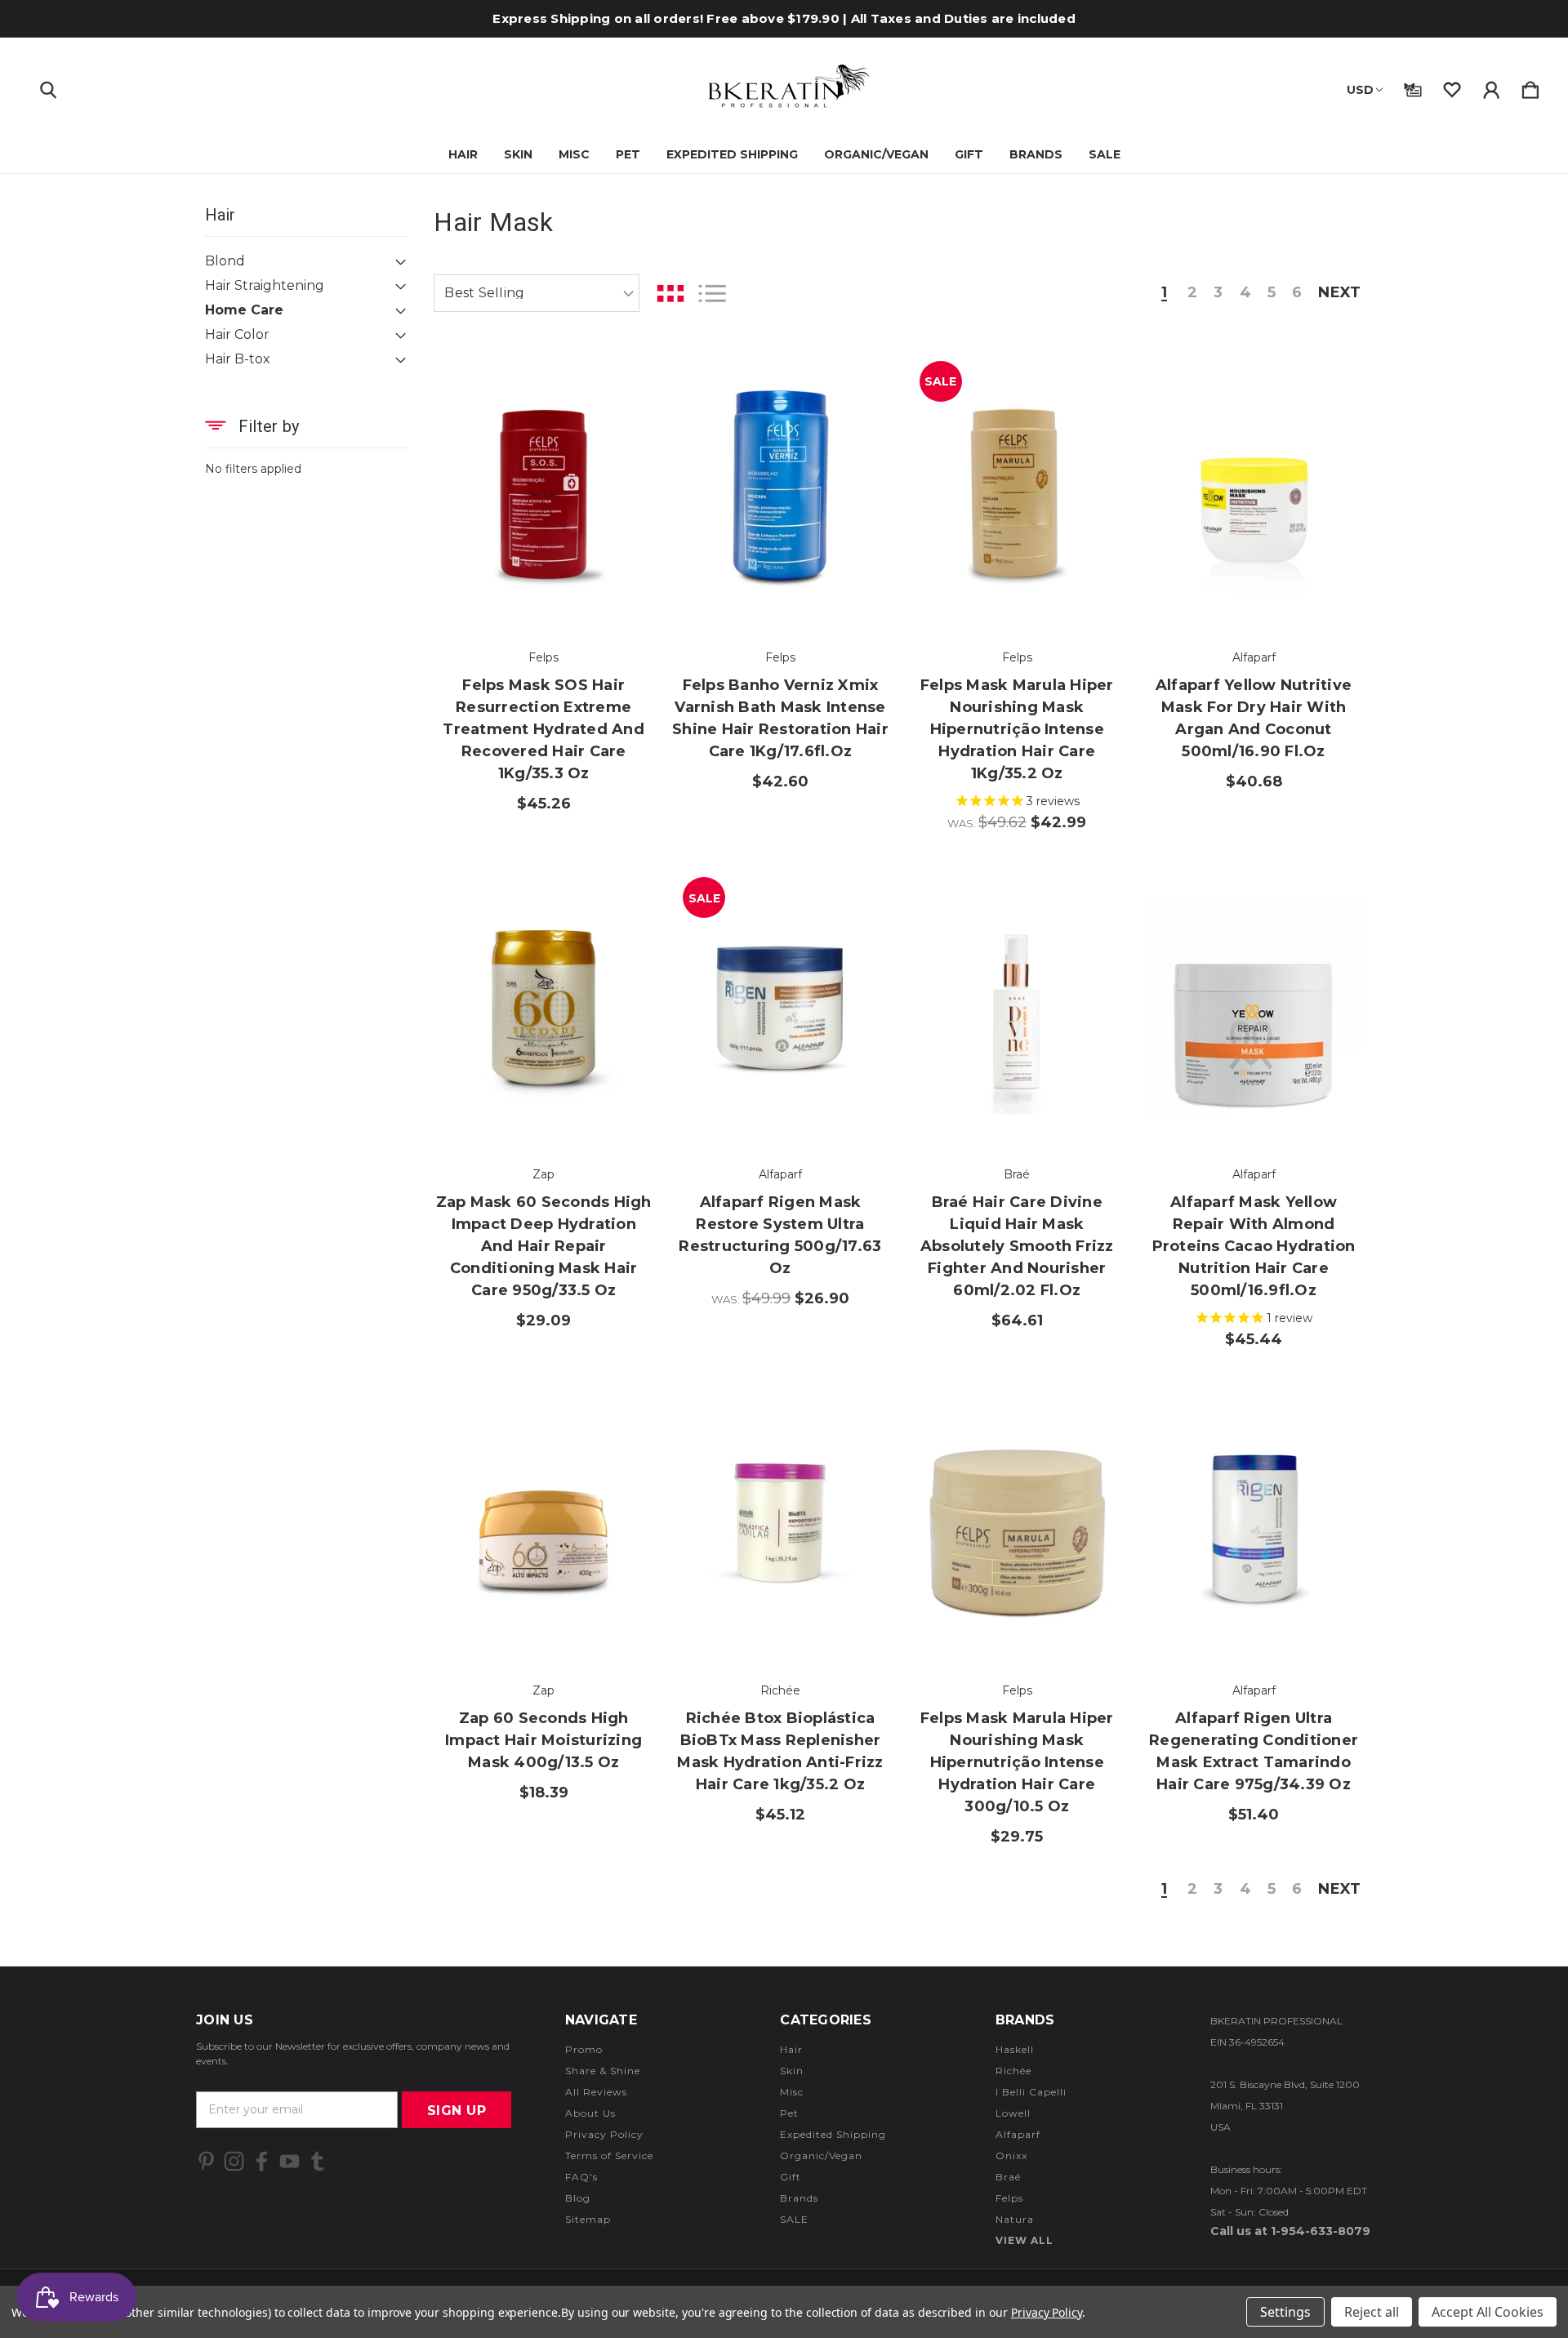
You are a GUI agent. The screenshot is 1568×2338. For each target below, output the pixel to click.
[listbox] (537, 293)
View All (1025, 2240)
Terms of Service (609, 2155)
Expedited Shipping (732, 154)
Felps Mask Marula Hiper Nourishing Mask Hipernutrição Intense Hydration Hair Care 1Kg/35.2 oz (1017, 729)
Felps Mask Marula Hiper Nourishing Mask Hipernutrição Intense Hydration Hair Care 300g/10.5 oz (1017, 1762)
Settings (1285, 2312)
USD (1360, 90)
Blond (225, 261)
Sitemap (588, 2219)
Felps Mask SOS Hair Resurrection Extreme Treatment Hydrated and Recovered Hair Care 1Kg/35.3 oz (543, 729)
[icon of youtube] (290, 2161)
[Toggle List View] (712, 294)
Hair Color (237, 334)
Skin (518, 154)
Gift (969, 154)
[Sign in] (1491, 87)
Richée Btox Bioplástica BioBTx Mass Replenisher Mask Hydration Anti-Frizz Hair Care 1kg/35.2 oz (780, 1751)
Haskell (1015, 2049)
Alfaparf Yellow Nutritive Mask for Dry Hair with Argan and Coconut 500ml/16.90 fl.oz (1254, 718)
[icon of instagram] (234, 2161)
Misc (574, 154)
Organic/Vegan (876, 154)
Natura (1015, 2219)
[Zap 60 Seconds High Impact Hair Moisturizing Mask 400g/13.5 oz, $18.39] (543, 1522)
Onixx (1011, 2155)
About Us (590, 2113)
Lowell (1013, 2113)
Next (1339, 293)
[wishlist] (1452, 87)
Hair (463, 154)
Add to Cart (544, 583)
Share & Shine (603, 2071)
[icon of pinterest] (206, 2161)
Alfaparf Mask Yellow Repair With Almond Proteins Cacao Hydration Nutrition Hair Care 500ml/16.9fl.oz (1254, 1246)
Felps (1009, 2198)
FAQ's (581, 2177)
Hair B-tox (238, 359)
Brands (1036, 154)
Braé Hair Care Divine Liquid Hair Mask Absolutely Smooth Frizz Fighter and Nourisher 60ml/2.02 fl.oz (1017, 1246)
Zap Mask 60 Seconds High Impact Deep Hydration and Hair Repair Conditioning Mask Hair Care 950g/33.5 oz (544, 1246)
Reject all (1372, 2312)
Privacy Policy (604, 2134)
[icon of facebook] (262, 2161)
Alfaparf (1018, 2134)
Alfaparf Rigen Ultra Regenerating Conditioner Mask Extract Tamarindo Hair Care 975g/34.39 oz (1254, 1751)
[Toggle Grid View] (670, 294)
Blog (578, 2198)
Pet (628, 154)
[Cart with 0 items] (1530, 87)
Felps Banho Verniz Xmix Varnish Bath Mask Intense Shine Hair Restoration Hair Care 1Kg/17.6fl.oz (780, 718)
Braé (1008, 2177)
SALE (1105, 154)
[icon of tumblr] (317, 2161)
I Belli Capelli (1031, 2092)
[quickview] (621, 467)
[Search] (48, 87)
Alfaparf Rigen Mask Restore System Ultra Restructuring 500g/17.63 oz (780, 1235)
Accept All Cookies (1488, 2312)
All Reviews (596, 2092)
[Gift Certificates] (1413, 87)
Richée (1013, 2071)
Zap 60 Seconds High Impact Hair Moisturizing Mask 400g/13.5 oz (543, 1740)
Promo (584, 2049)
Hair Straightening (265, 285)
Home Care (244, 310)
